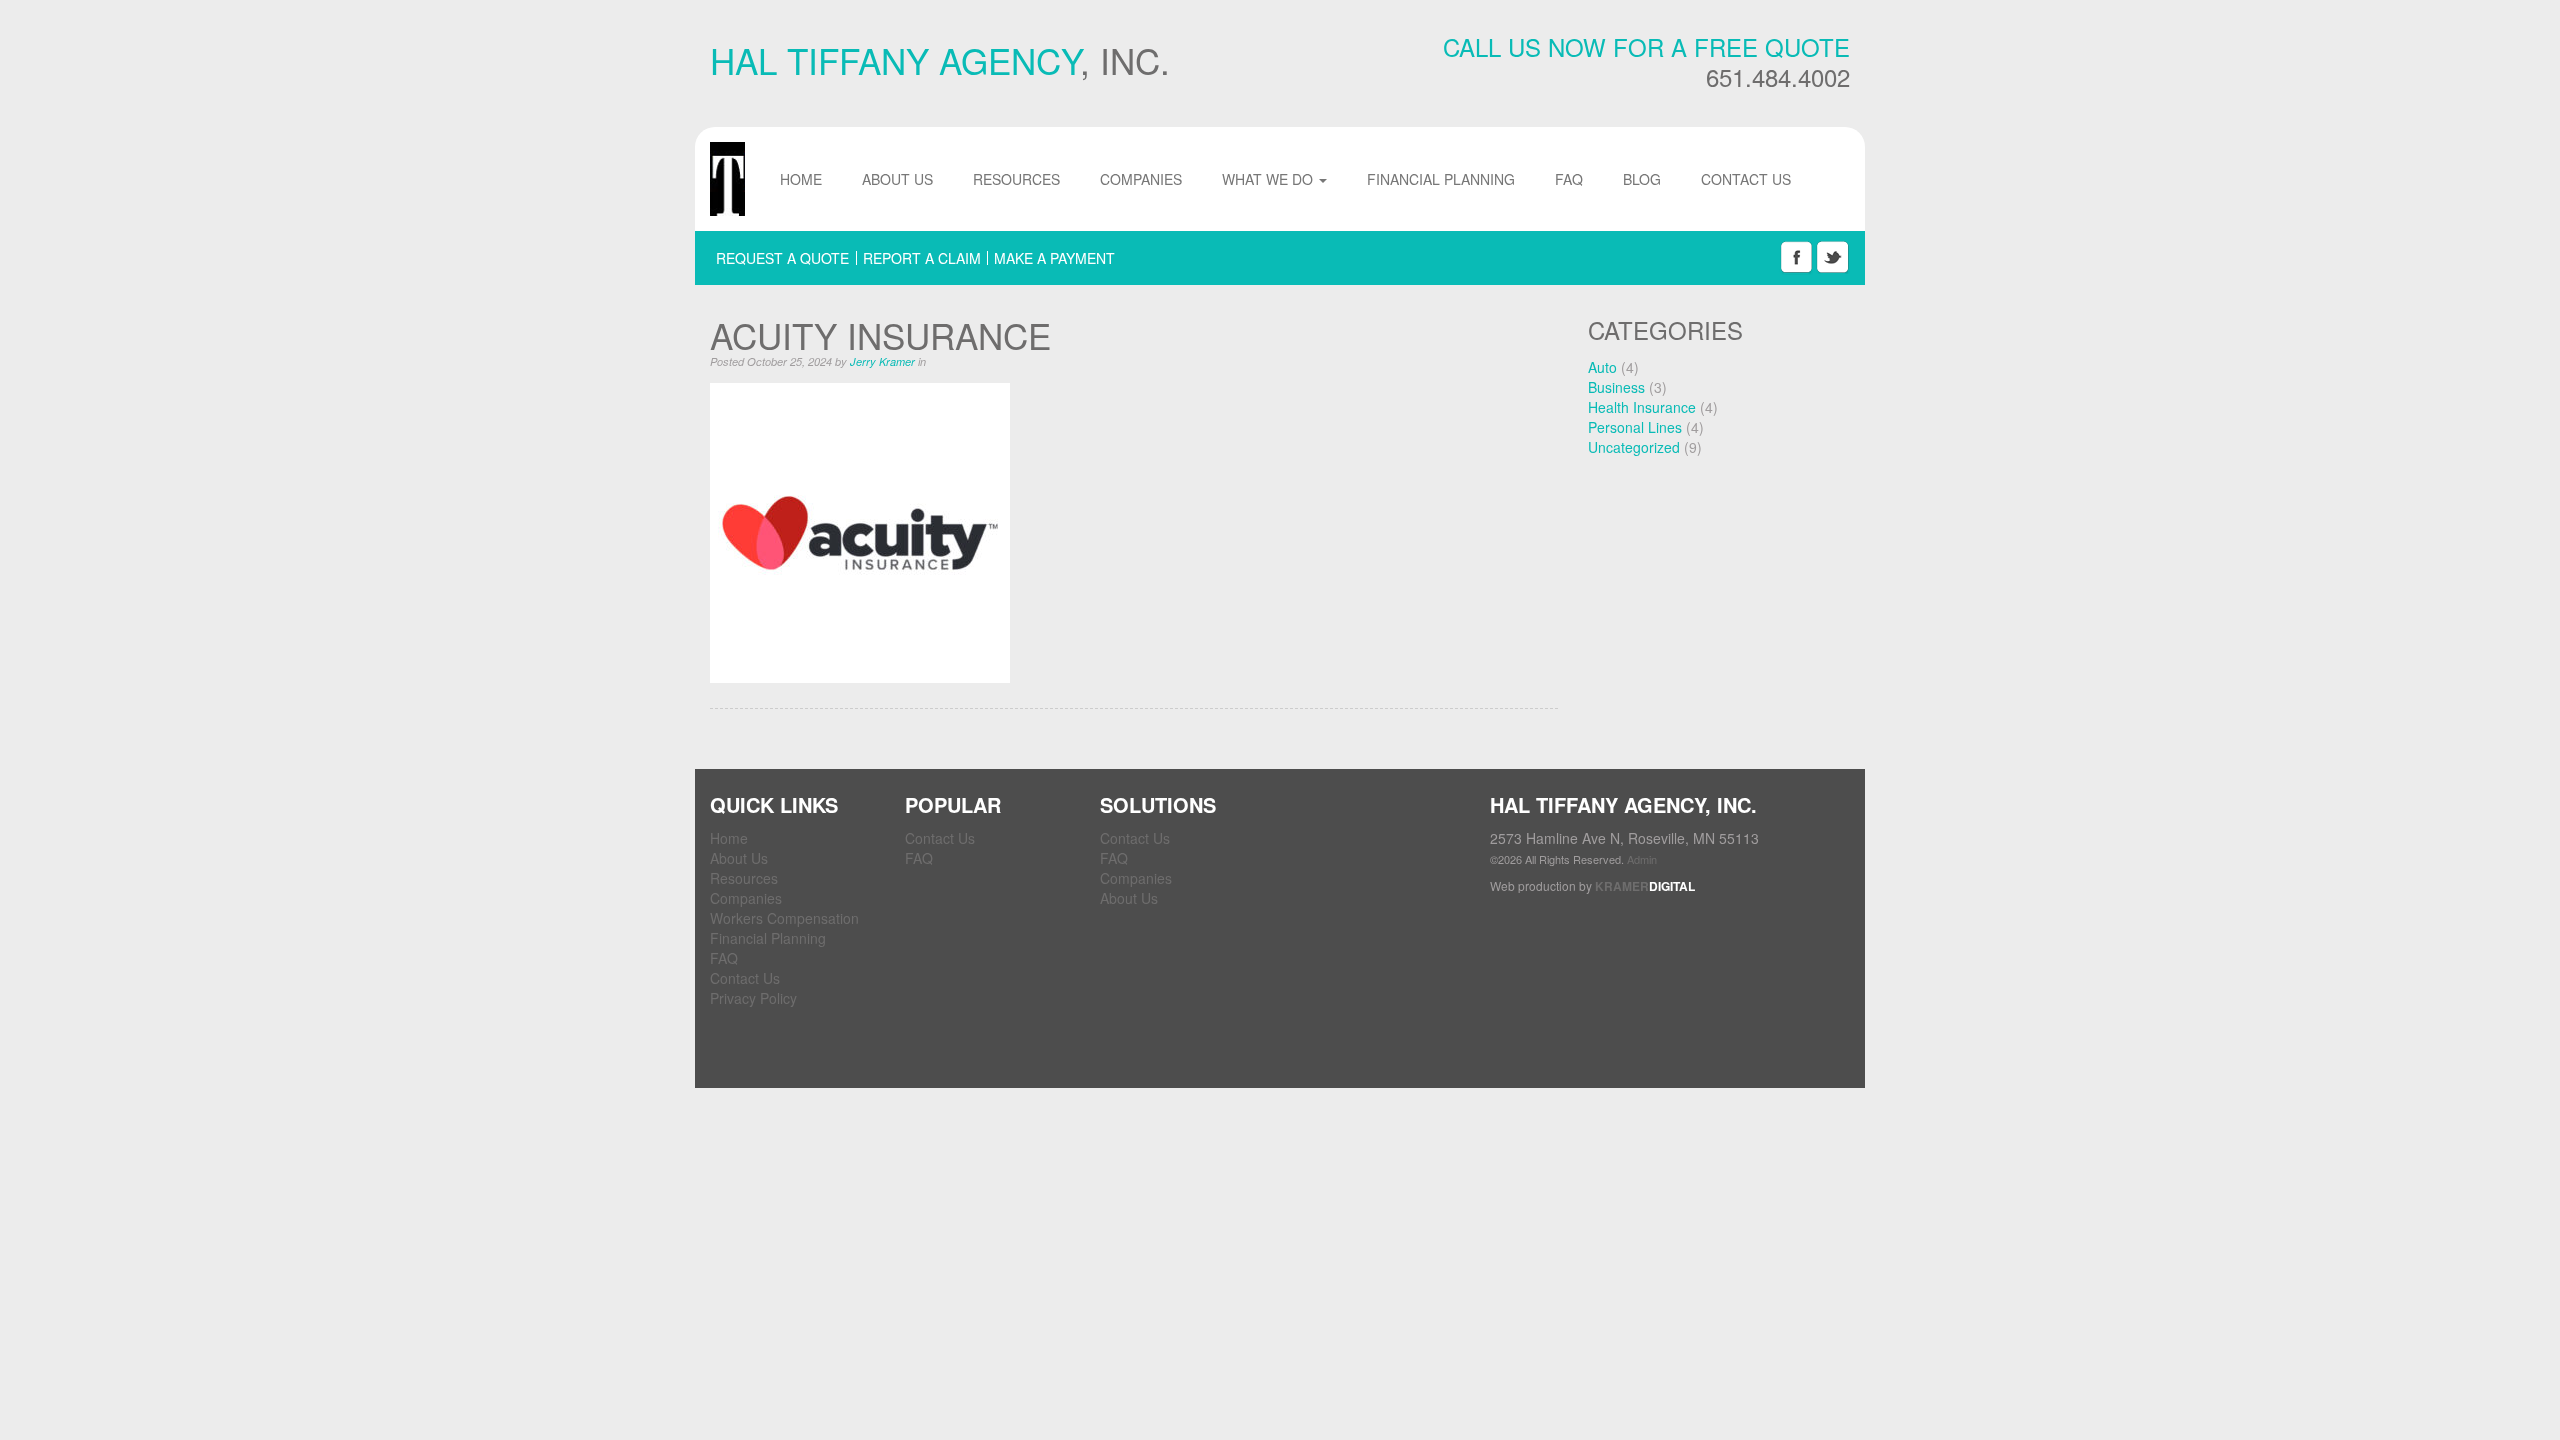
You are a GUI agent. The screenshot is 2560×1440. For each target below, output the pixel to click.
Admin (1642, 859)
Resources (1016, 179)
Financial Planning (1441, 179)
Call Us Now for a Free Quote (1646, 47)
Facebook (1796, 258)
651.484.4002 (1778, 77)
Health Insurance (1642, 407)
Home (801, 179)
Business (1616, 387)
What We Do (1269, 179)
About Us (897, 179)
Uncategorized (1634, 447)
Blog (1642, 179)
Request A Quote (782, 258)
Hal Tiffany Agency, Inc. (727, 179)
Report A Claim (922, 258)
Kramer (1645, 886)
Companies (1141, 179)
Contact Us (1746, 179)
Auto (1602, 367)
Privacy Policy (753, 998)
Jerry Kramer (882, 361)
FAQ (1569, 179)
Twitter (1833, 258)
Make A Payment (1054, 258)
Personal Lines (1635, 427)
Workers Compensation (784, 918)
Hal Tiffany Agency (895, 60)
